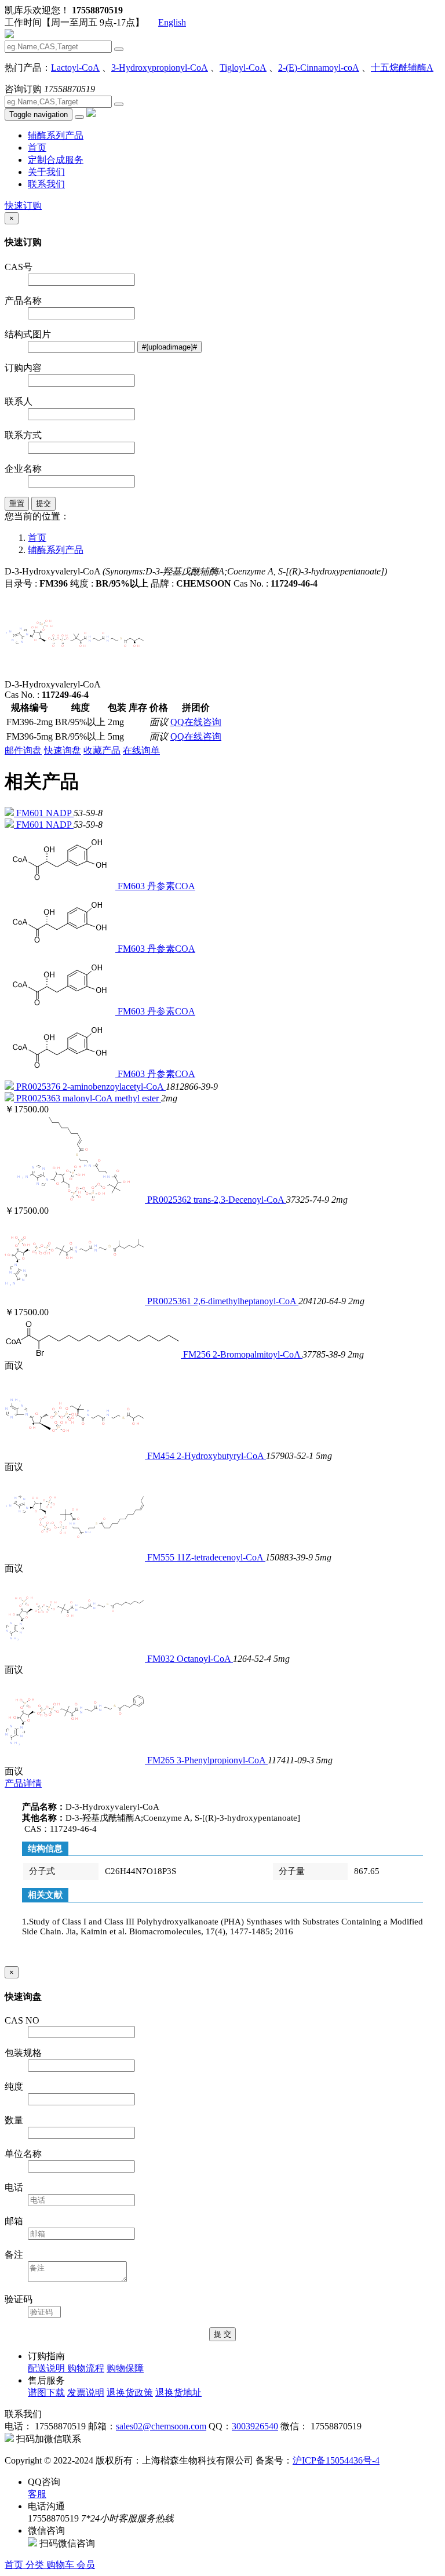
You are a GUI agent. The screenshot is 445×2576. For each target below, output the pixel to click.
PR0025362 (170, 1200)
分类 (36, 2565)
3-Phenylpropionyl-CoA (222, 1760)
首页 (37, 148)
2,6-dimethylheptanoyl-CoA (246, 1301)
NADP (60, 813)
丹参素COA (171, 886)
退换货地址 (178, 2393)
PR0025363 (39, 1098)
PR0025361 (170, 1301)
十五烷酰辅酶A (402, 68)
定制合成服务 (56, 160)
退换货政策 (130, 2393)
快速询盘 (63, 750)
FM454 (162, 1456)
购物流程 (86, 2368)
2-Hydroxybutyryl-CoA (221, 1456)
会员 (86, 2565)
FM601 (31, 813)
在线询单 (141, 750)
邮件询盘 (23, 750)
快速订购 (23, 205)
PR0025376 (39, 1087)
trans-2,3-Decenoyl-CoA (240, 1200)
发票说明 (86, 2393)
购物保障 (125, 2368)
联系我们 (46, 184)
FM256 (198, 1354)
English (172, 22)
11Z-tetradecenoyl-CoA (221, 1557)
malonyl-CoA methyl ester (112, 1098)
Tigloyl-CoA (243, 68)
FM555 (162, 1557)
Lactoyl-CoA (75, 68)
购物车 (61, 2565)
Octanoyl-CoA (205, 1659)
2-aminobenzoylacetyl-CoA (114, 1087)
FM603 (132, 886)
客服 (37, 2494)
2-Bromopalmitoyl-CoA (258, 1354)
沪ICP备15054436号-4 (336, 2460)
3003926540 (255, 2426)
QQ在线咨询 (196, 722)
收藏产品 (102, 750)
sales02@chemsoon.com (161, 2426)
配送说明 (48, 2368)
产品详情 (23, 1783)
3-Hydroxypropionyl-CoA (160, 68)
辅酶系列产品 (56, 135)
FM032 (162, 1659)
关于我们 (46, 172)
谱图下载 (46, 2393)
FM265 (162, 1760)
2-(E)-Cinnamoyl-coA (319, 68)
